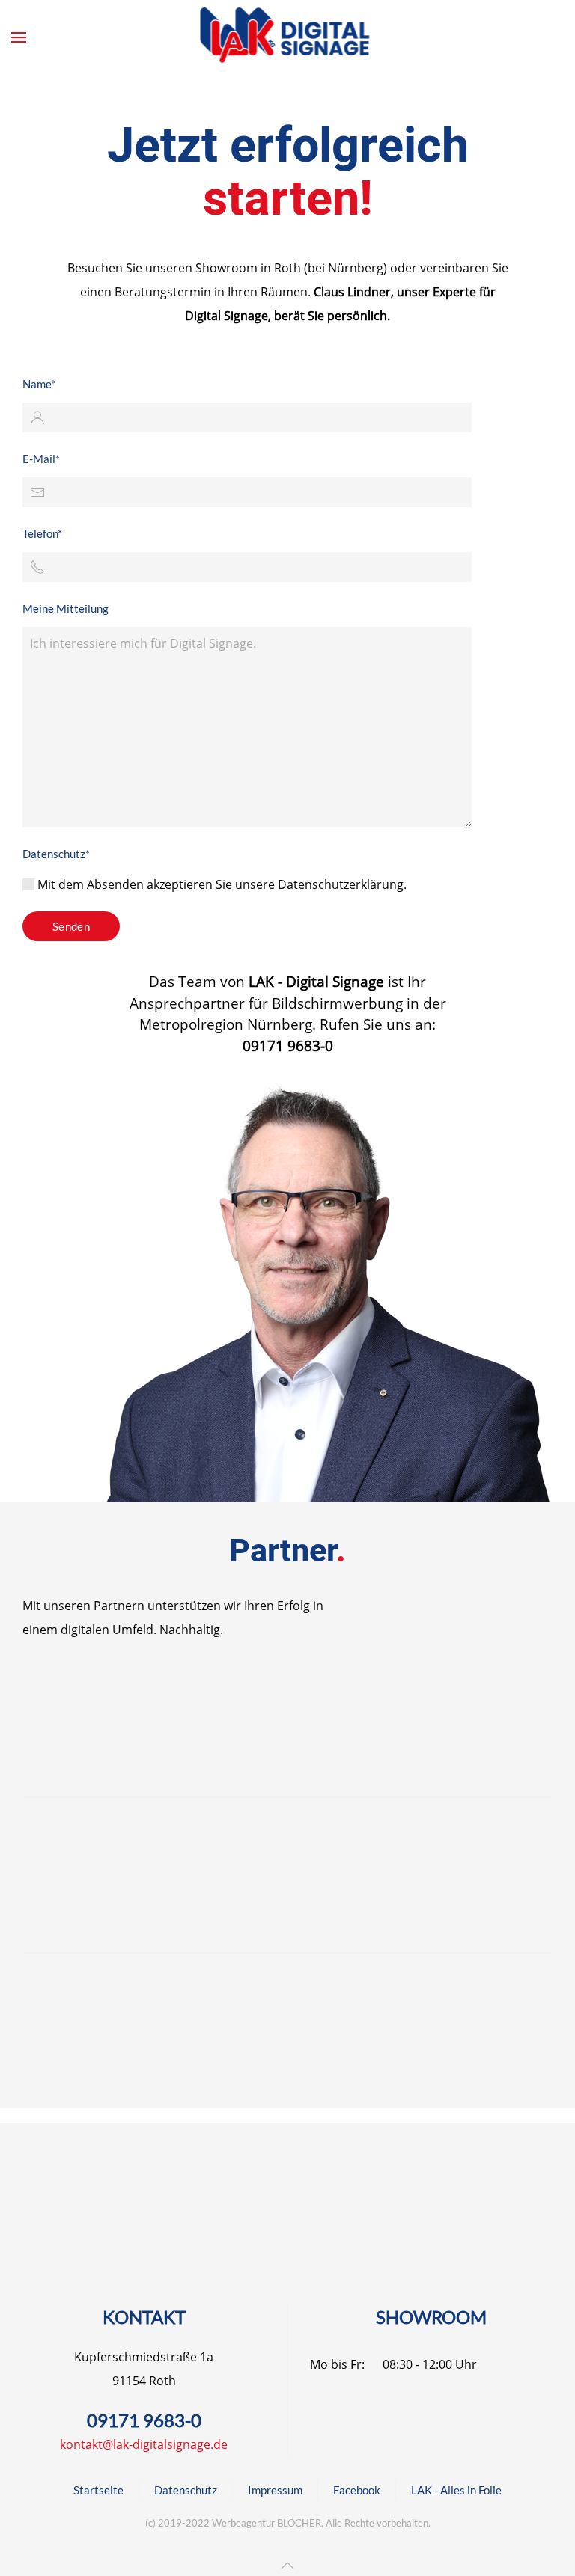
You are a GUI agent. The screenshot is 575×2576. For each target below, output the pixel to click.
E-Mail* (41, 459)
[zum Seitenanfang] (287, 2566)
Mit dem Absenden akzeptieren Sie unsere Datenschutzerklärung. (220, 884)
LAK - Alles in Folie (456, 2490)
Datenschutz (186, 2490)
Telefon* (42, 533)
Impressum (275, 2490)
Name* (39, 384)
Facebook (357, 2490)
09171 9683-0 (144, 2420)
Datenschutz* (56, 854)
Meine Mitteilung (66, 608)
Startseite (98, 2490)
